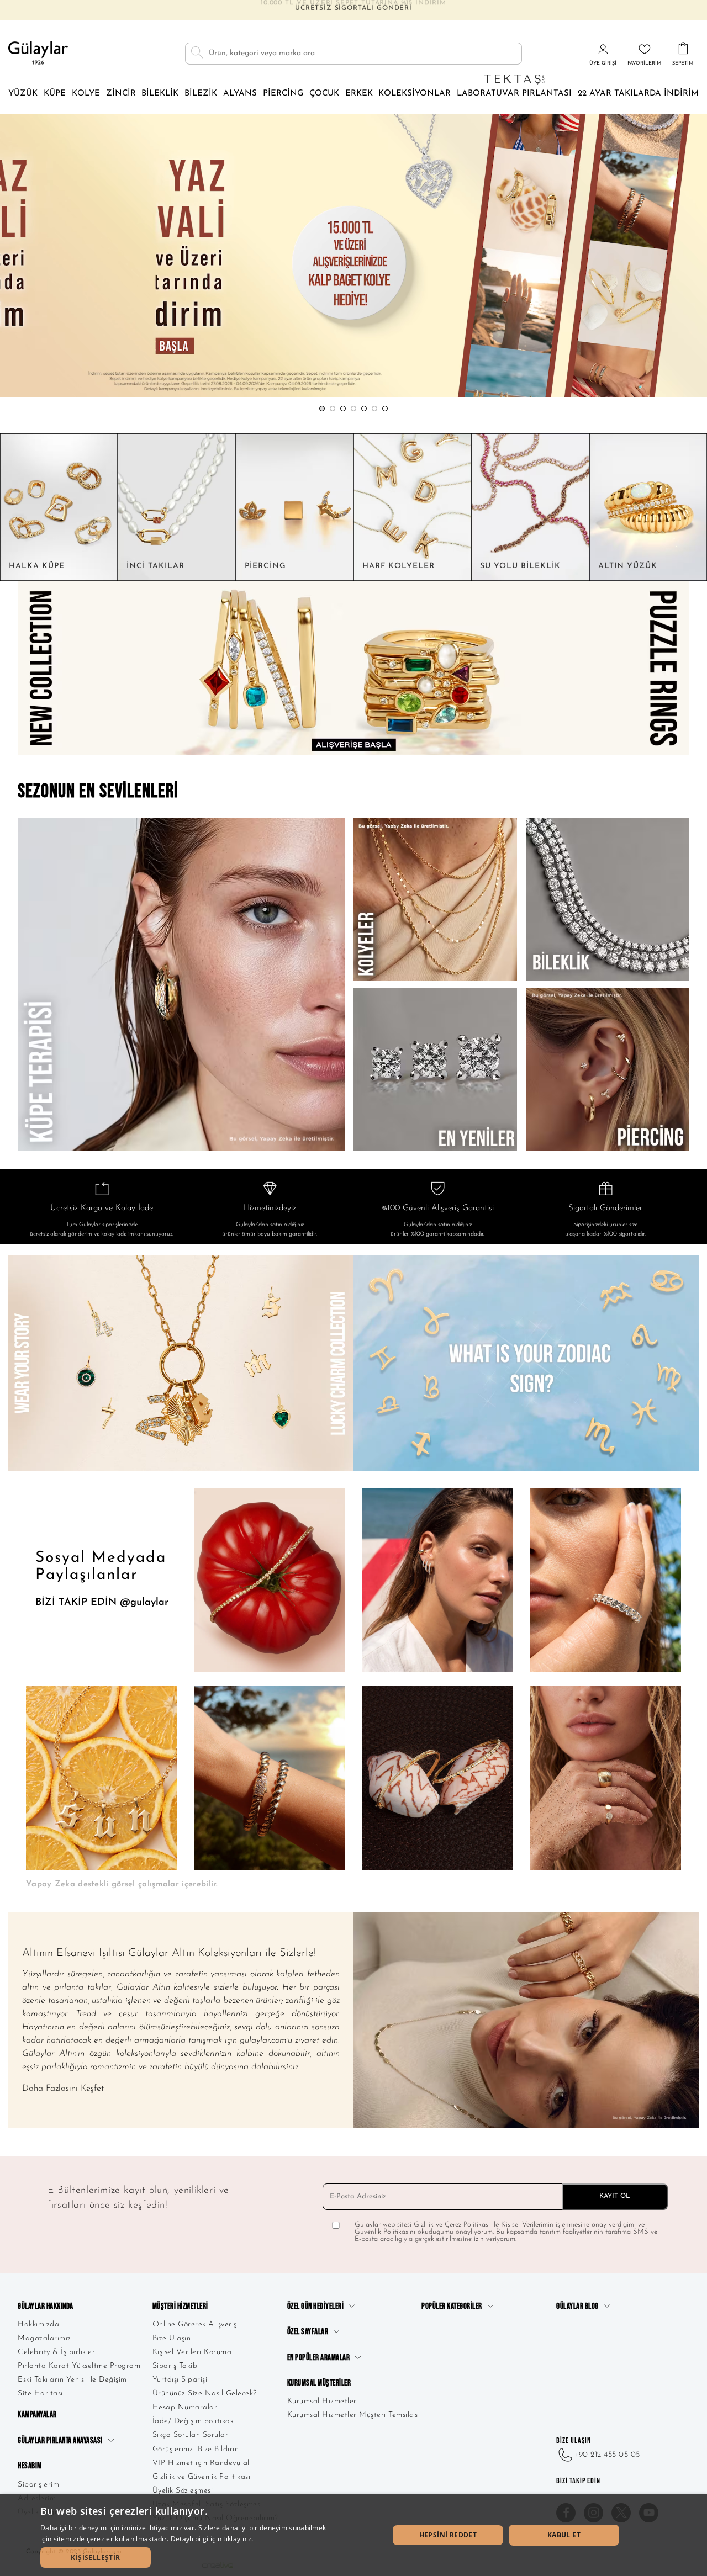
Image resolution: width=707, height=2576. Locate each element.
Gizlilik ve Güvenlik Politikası (202, 2477)
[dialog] (353, 2535)
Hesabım (30, 2466)
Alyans (240, 94)
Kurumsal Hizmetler (322, 2401)
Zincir (121, 94)
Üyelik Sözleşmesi (183, 2491)
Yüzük (23, 94)
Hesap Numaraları (186, 2407)
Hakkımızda (38, 2325)
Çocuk (324, 94)
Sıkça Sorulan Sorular (191, 2435)
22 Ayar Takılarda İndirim (638, 94)
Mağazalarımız (44, 2338)
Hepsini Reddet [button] (448, 2535)
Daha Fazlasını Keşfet (63, 2089)
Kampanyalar (37, 2415)
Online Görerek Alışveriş (195, 2325)
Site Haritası (40, 2394)
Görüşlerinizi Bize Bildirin (196, 2449)
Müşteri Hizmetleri (180, 2306)
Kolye (86, 94)
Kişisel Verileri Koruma (192, 2352)
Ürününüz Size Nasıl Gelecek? (205, 2394)
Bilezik (201, 94)
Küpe (55, 94)
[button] (322, 409)
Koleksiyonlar (415, 94)
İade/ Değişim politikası (194, 2421)
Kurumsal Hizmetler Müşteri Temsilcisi (354, 2415)
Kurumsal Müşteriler (319, 2383)
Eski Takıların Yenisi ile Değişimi (73, 2380)
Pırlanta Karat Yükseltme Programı (80, 2366)
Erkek (359, 94)
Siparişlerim (38, 2485)
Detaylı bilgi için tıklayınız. (212, 2539)
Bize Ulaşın (172, 2338)
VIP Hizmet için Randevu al (201, 2463)
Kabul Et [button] (564, 2535)
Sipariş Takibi (176, 2366)
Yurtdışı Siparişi (180, 2380)
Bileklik (160, 94)
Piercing (283, 94)
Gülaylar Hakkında (46, 2306)
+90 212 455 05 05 (607, 2455)
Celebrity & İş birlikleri (57, 2352)
